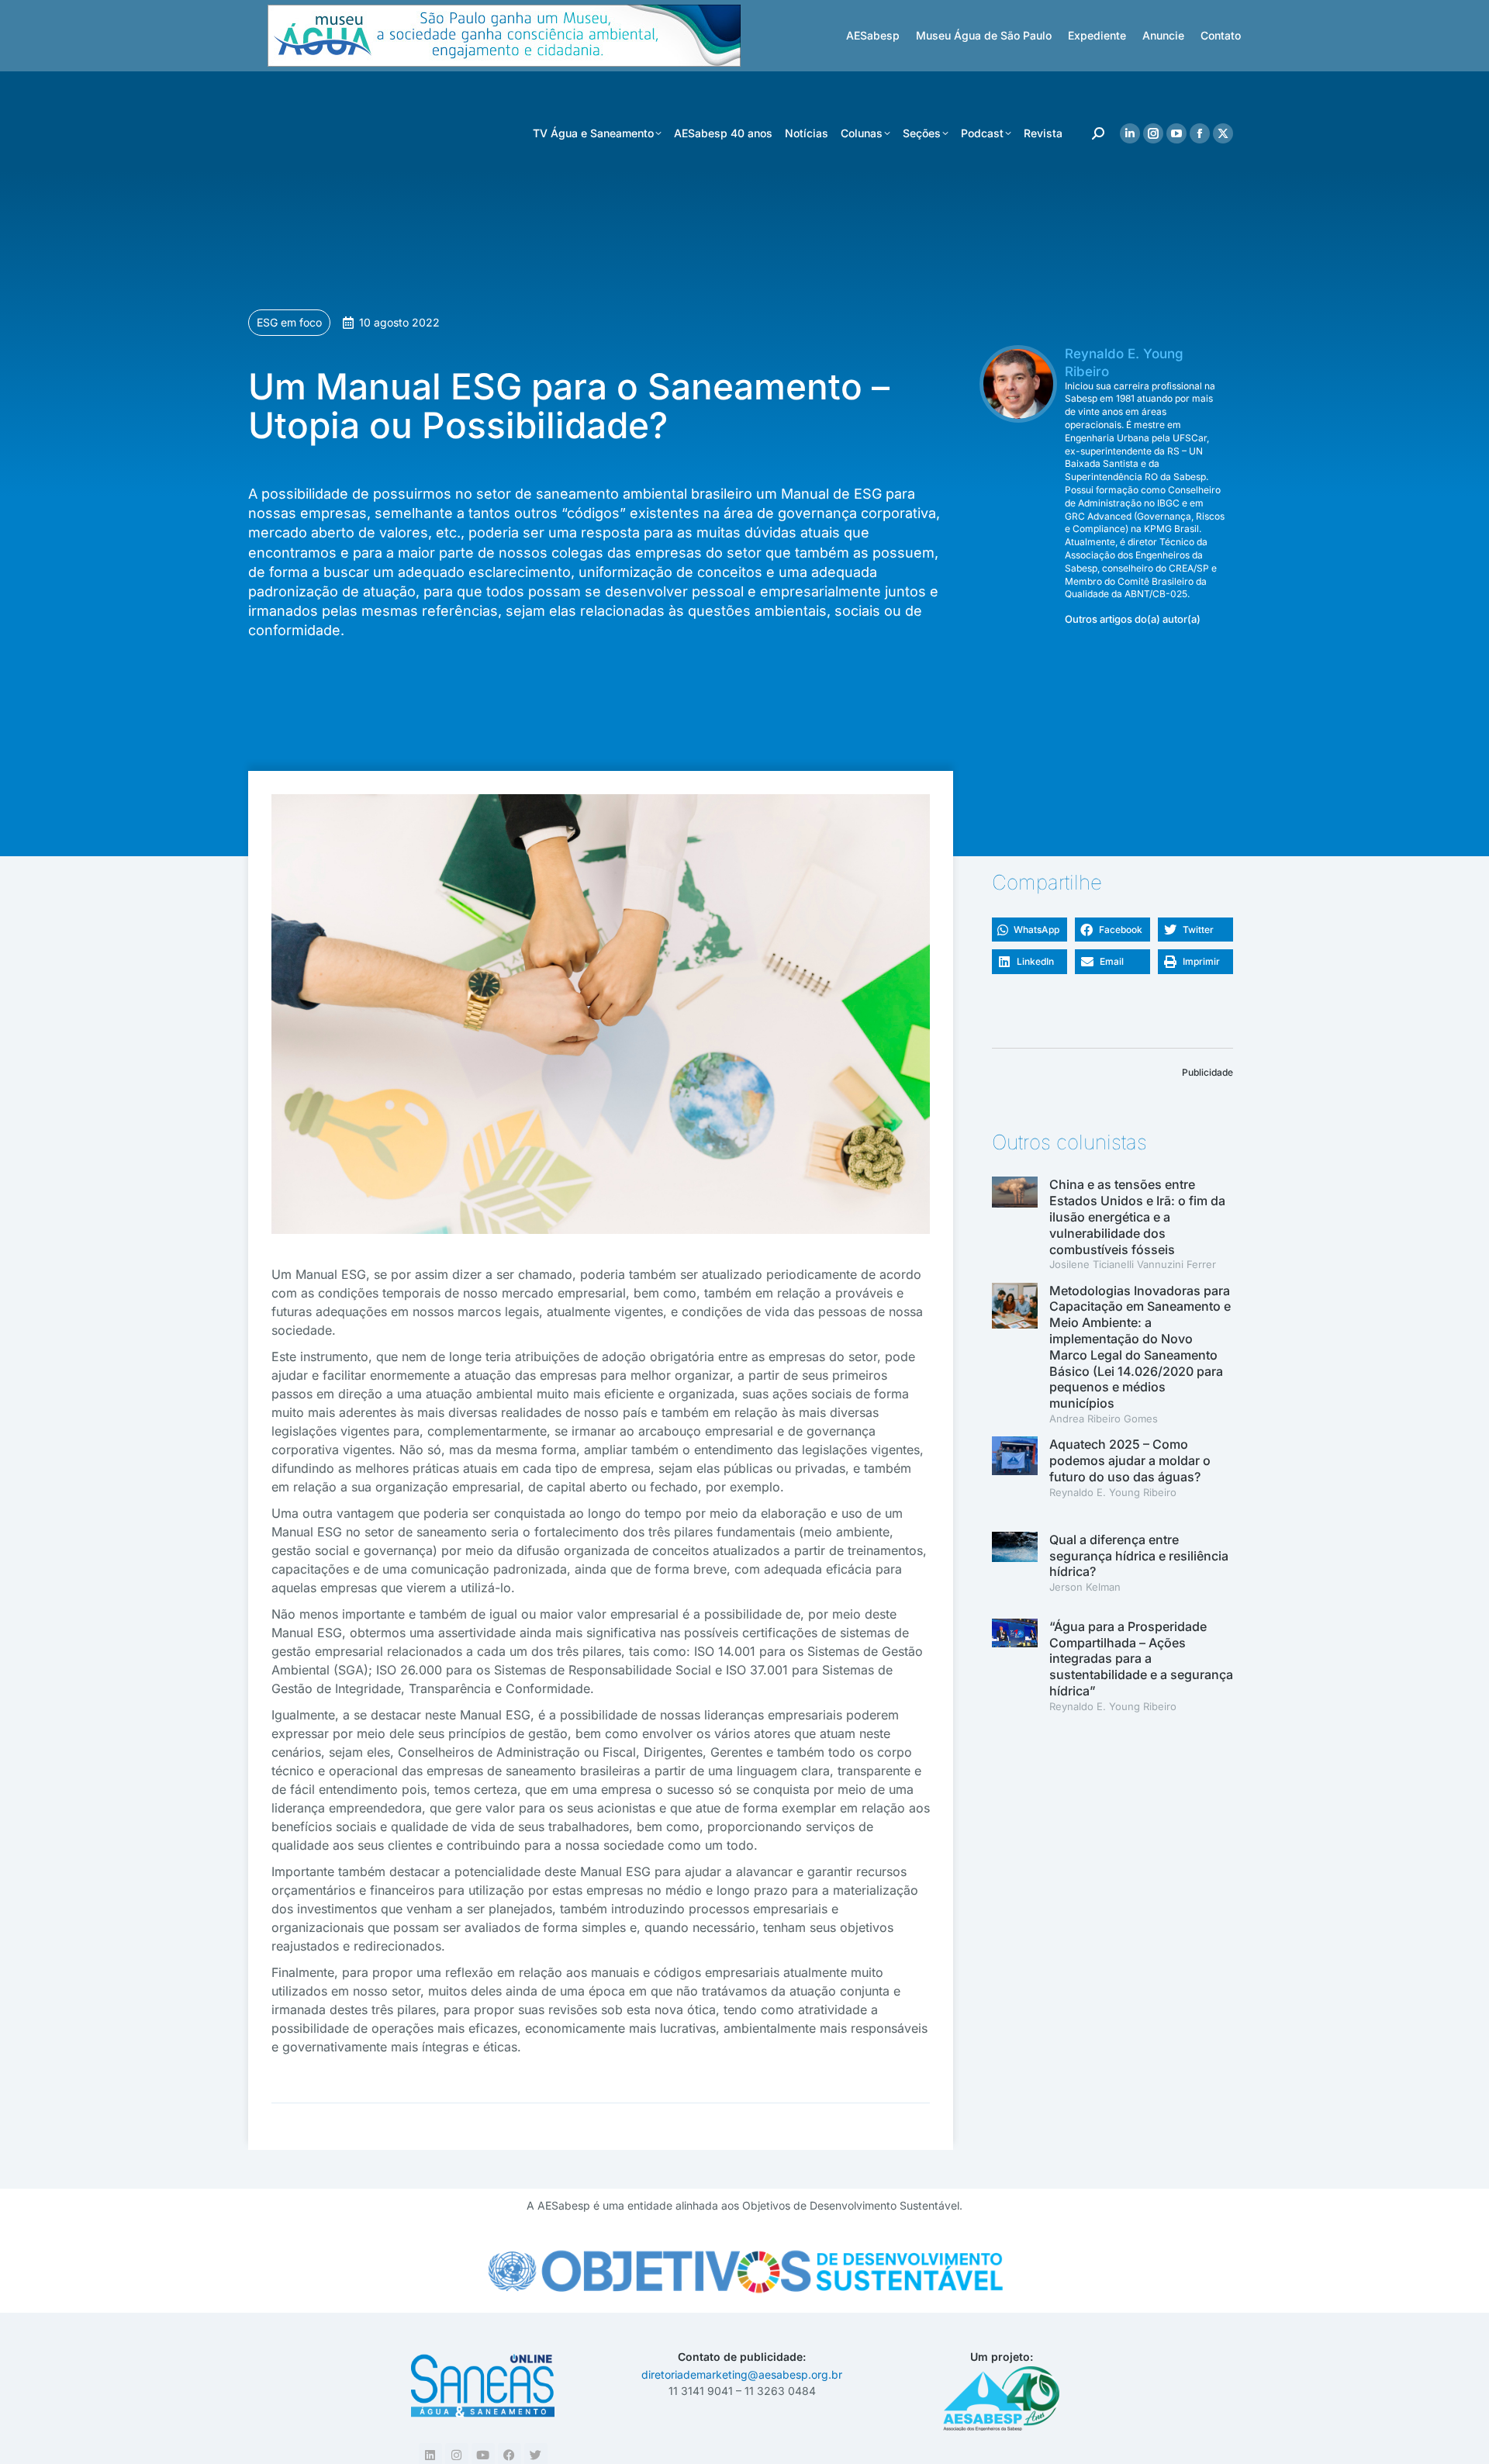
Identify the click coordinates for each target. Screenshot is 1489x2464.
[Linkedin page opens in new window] (1130, 133)
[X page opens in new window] (1223, 133)
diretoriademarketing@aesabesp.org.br (742, 2374)
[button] (1030, 930)
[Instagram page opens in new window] (1153, 133)
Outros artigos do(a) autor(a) (1133, 619)
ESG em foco (289, 322)
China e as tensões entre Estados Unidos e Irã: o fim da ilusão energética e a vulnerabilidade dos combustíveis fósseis (1137, 1216)
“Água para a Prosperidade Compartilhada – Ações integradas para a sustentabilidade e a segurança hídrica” (1141, 1659)
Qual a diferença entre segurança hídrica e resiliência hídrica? (1139, 1556)
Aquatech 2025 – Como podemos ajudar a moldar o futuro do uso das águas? (1130, 1460)
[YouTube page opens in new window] (1176, 133)
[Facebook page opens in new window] (1200, 133)
